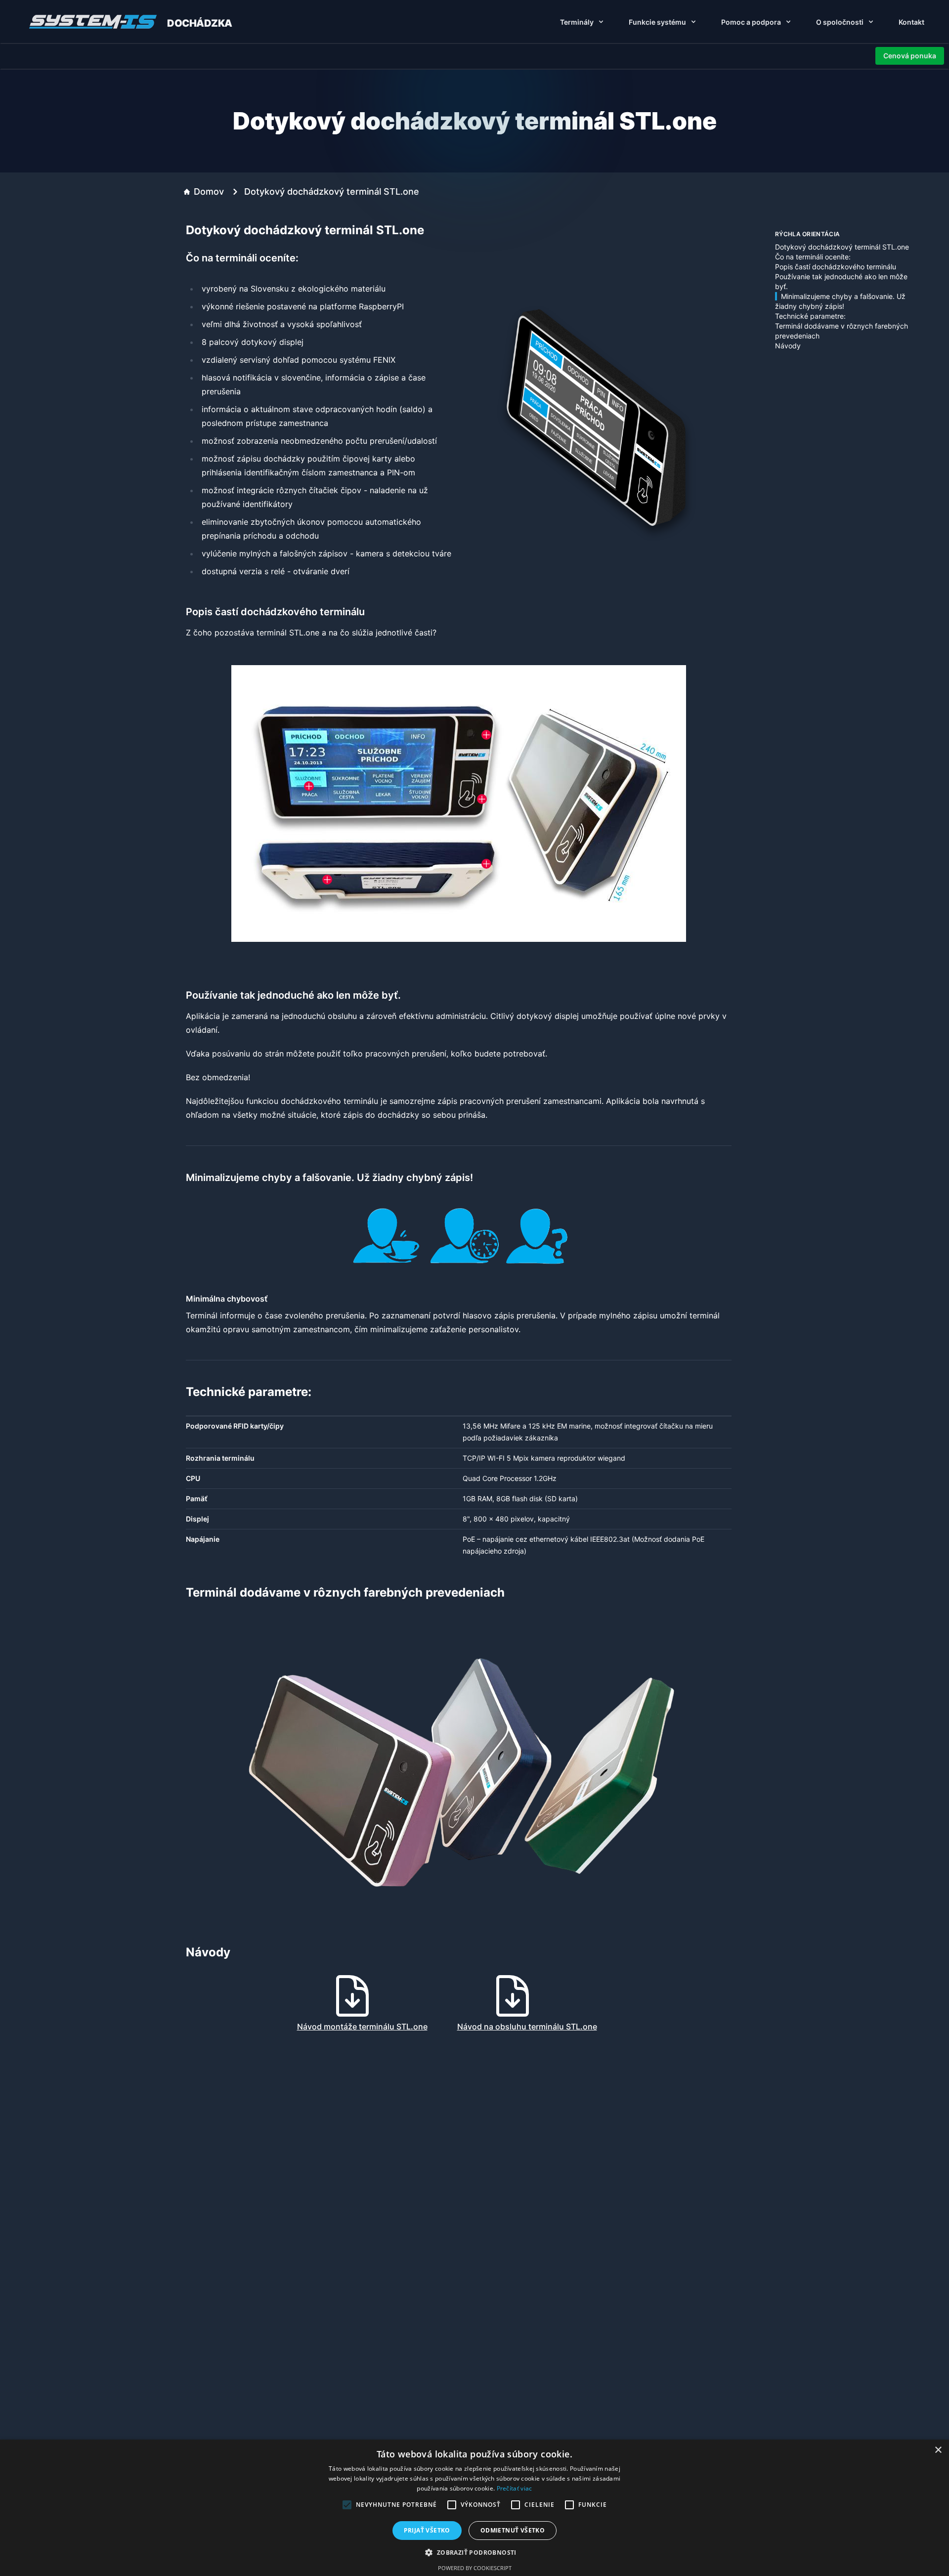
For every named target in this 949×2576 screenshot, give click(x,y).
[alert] (474, 2508)
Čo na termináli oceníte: (813, 257)
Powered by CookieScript (475, 2568)
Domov (209, 191)
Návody (788, 346)
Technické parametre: (810, 316)
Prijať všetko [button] (427, 2530)
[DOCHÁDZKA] (94, 22)
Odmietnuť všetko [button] (513, 2530)
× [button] (938, 2450)
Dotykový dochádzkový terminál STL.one (842, 247)
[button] (474, 2552)
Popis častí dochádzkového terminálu (836, 267)
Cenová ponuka (910, 56)
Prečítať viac (515, 2488)
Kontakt (911, 22)
